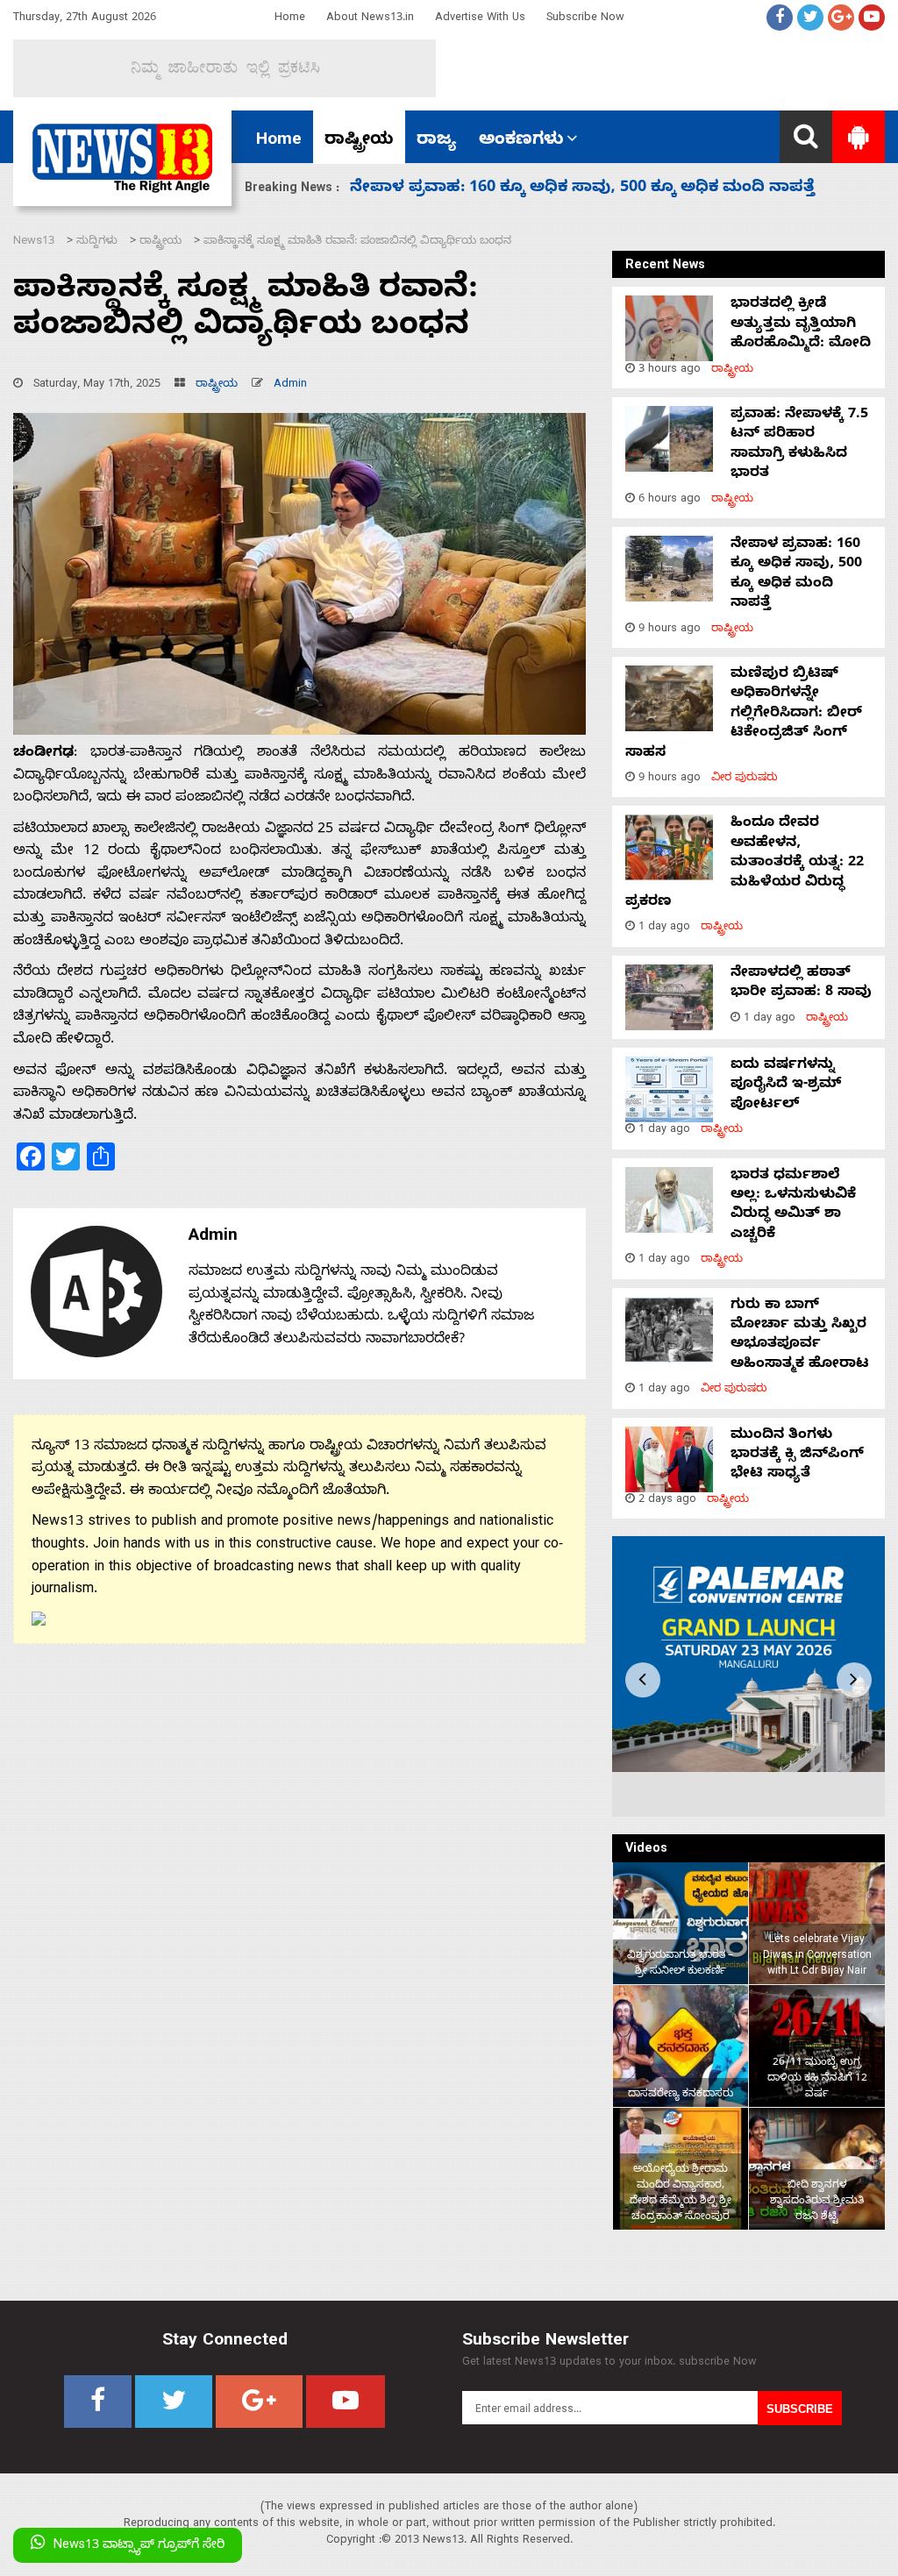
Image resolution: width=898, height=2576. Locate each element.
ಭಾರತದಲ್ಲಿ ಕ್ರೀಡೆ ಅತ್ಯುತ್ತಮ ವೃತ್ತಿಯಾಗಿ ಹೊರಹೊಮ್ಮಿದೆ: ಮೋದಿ (801, 325)
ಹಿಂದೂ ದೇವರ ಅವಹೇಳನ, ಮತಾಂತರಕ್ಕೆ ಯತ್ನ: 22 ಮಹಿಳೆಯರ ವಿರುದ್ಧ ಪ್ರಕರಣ (610, 189)
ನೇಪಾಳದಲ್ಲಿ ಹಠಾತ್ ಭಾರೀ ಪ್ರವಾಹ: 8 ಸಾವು (801, 984)
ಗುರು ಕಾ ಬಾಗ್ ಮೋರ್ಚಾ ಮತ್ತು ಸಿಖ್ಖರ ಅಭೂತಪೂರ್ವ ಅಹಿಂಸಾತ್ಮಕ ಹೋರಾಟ (800, 1336)
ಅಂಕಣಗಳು (521, 141)
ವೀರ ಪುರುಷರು (745, 779)
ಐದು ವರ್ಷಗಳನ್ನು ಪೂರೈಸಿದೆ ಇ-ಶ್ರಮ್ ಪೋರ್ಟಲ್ (786, 1086)
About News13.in (370, 19)
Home (290, 19)
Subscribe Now (585, 19)
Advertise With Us (480, 19)
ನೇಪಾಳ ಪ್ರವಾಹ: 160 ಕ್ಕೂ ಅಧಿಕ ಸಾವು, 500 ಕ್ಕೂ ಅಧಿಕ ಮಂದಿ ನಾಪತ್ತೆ (796, 575)
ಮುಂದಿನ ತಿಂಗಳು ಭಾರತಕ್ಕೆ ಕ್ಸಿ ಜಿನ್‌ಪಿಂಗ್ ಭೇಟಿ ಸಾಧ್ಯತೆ (797, 1456)
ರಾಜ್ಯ (436, 141)
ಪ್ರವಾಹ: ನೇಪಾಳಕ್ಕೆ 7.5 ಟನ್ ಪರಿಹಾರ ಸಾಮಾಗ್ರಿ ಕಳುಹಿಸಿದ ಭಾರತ (799, 445)
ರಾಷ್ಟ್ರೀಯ (359, 141)
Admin (290, 385)
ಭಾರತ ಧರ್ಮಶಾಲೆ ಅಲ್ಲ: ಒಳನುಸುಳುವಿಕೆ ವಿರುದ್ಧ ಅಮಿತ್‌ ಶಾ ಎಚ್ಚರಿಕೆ (793, 1206)
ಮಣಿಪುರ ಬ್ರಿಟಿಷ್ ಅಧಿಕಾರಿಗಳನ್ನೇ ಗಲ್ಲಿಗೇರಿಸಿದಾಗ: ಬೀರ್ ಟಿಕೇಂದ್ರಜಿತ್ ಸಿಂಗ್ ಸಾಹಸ (744, 715)
